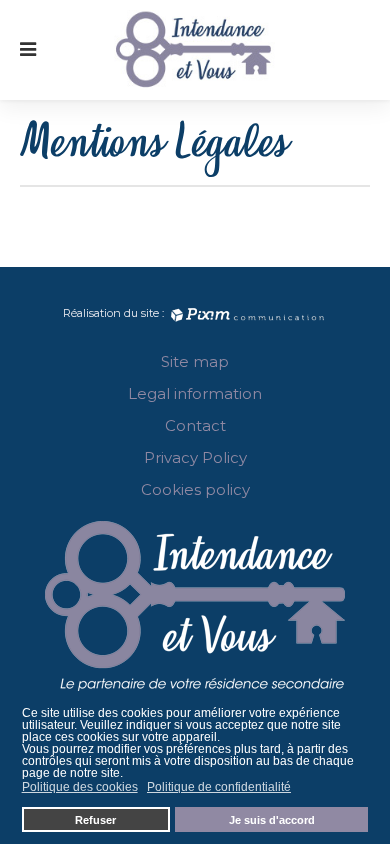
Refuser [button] (95, 820)
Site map (195, 361)
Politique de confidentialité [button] (219, 787)
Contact (195, 425)
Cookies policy (195, 489)
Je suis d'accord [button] (272, 820)
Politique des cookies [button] (80, 787)
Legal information (195, 393)
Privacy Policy (195, 457)
